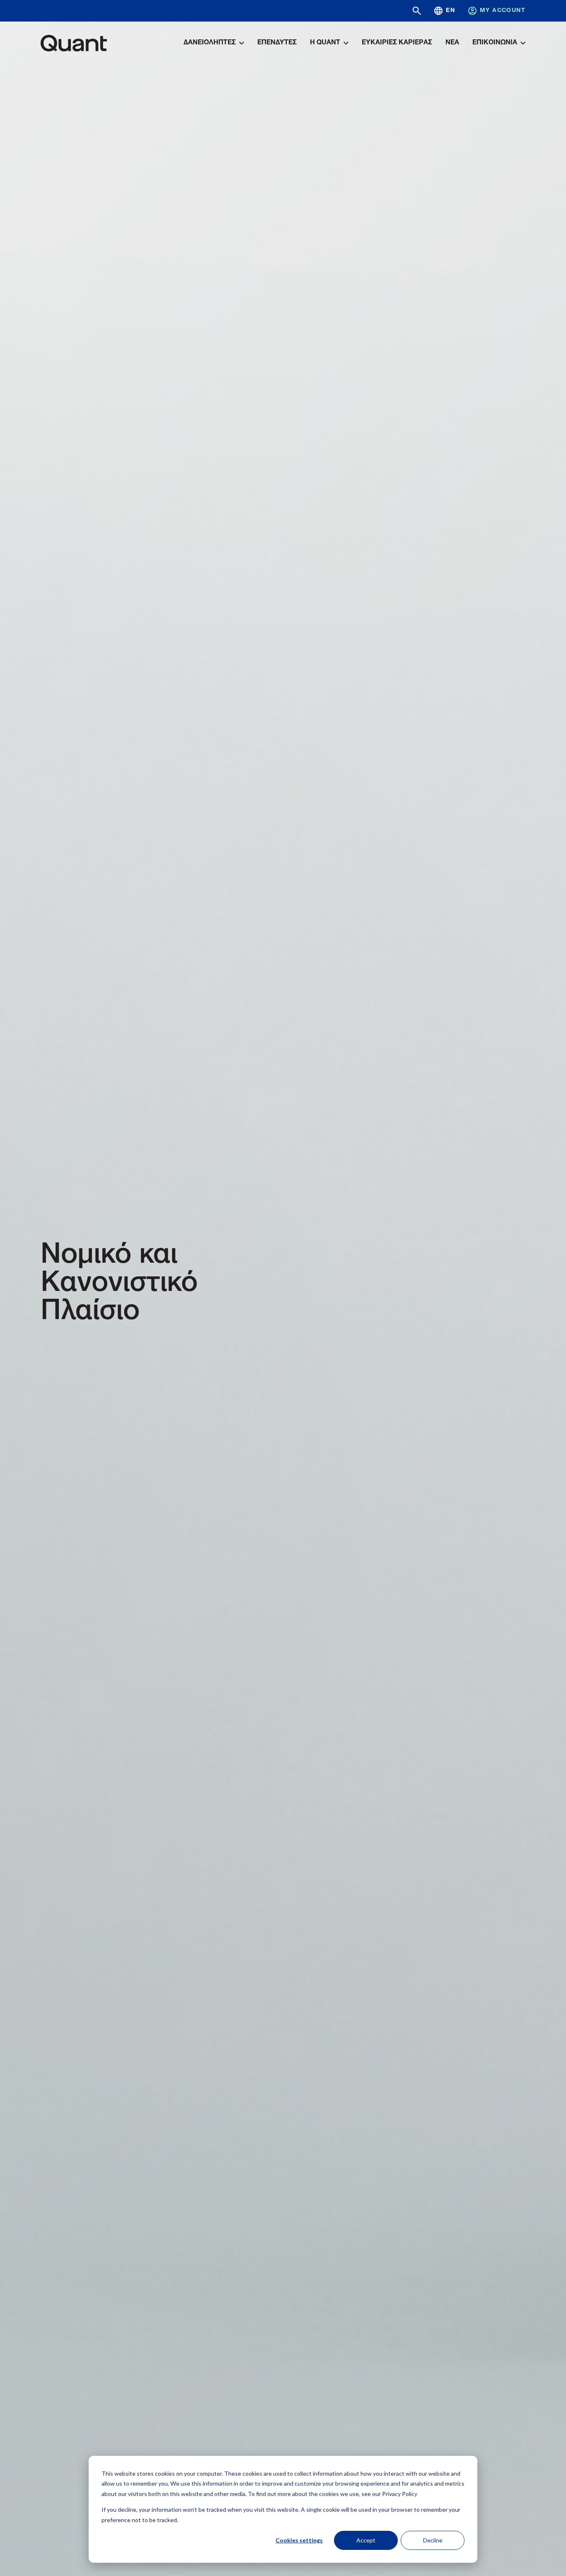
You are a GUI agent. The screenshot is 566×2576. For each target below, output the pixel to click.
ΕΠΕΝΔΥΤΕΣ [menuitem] (277, 43)
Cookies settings (299, 2540)
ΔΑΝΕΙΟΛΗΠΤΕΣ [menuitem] (210, 43)
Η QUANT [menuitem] (325, 43)
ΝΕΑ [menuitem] (452, 43)
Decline (433, 2540)
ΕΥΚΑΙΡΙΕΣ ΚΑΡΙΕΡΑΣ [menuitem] (397, 43)
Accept (366, 2540)
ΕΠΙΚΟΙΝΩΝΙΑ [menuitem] (495, 43)
